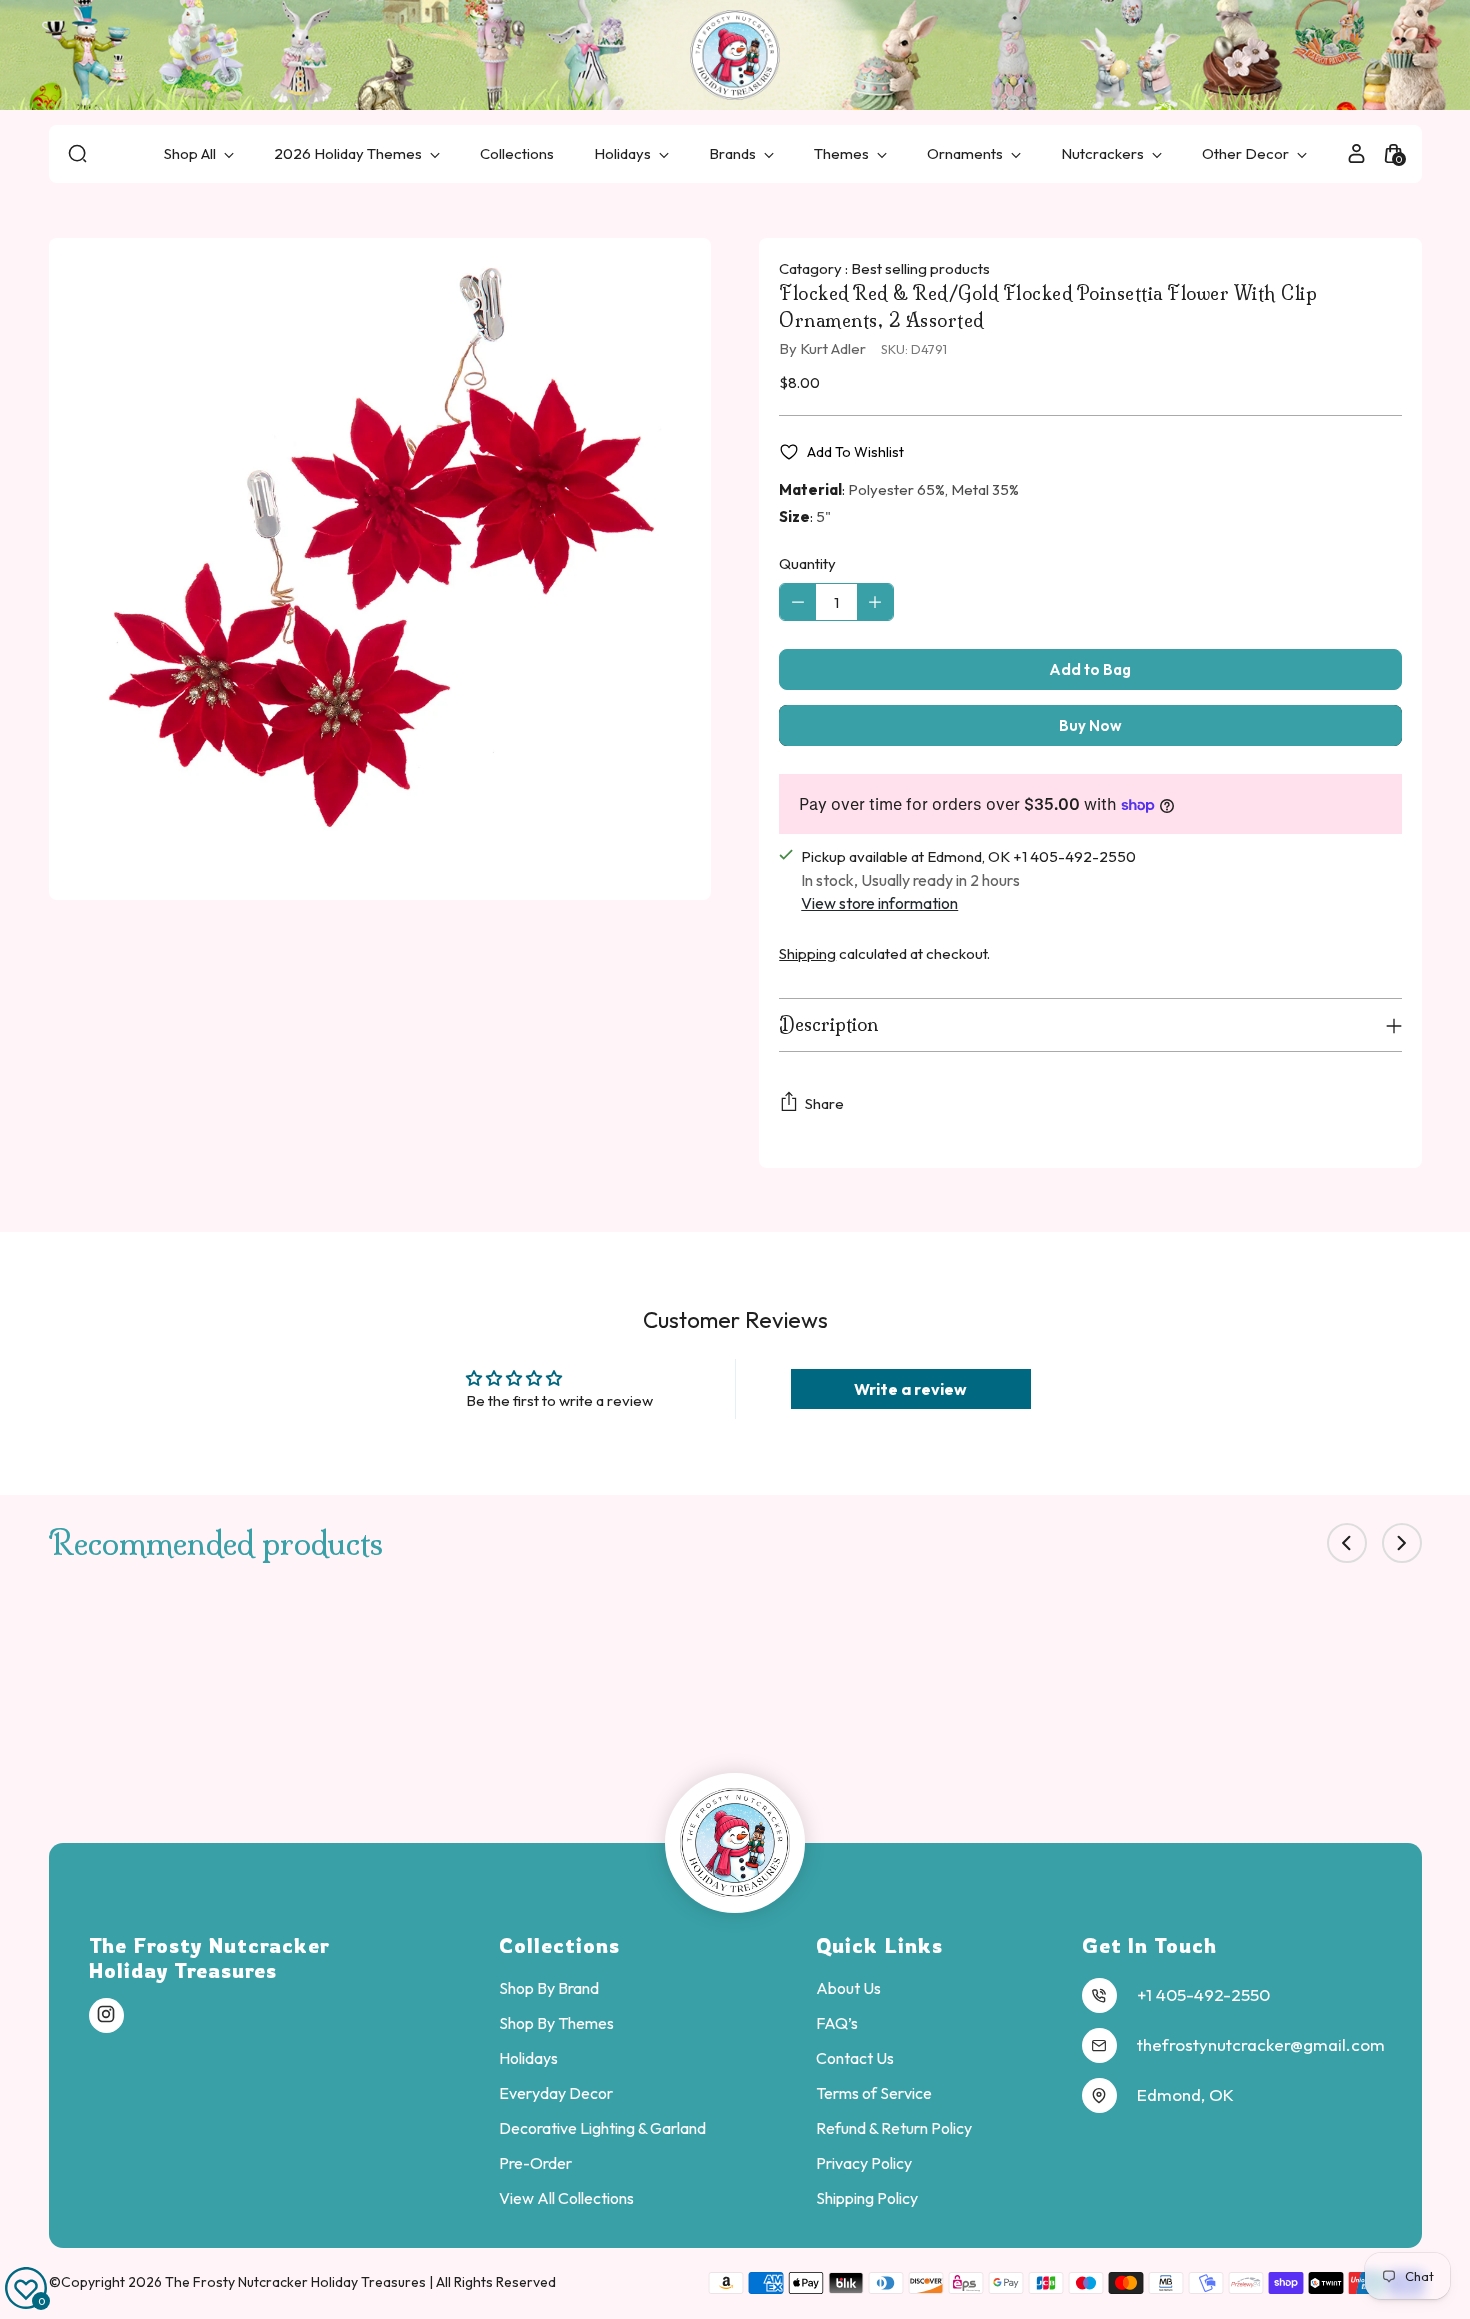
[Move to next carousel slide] (1402, 1543)
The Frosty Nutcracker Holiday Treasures (297, 2282)
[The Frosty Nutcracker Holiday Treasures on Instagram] (106, 2015)
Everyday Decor (556, 2093)
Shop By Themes (556, 2023)
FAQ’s (837, 2023)
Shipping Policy (867, 2198)
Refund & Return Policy (894, 2128)
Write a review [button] (910, 1389)
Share (824, 1103)
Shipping (807, 953)
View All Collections (566, 2198)
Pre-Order (535, 2163)
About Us (848, 1988)
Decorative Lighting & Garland (602, 2128)
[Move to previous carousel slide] (1347, 1543)
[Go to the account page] (1356, 153)
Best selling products (920, 268)
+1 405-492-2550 (1203, 1994)
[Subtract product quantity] (798, 602)
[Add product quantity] (875, 602)
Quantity (807, 563)
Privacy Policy (864, 2163)
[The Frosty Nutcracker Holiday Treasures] (735, 55)
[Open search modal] (77, 153)
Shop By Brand (549, 1988)
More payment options (1090, 725)
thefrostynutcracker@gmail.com (1261, 2044)
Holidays (528, 2058)
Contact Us (855, 2058)
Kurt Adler (833, 348)
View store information (879, 903)
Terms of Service (874, 2093)
